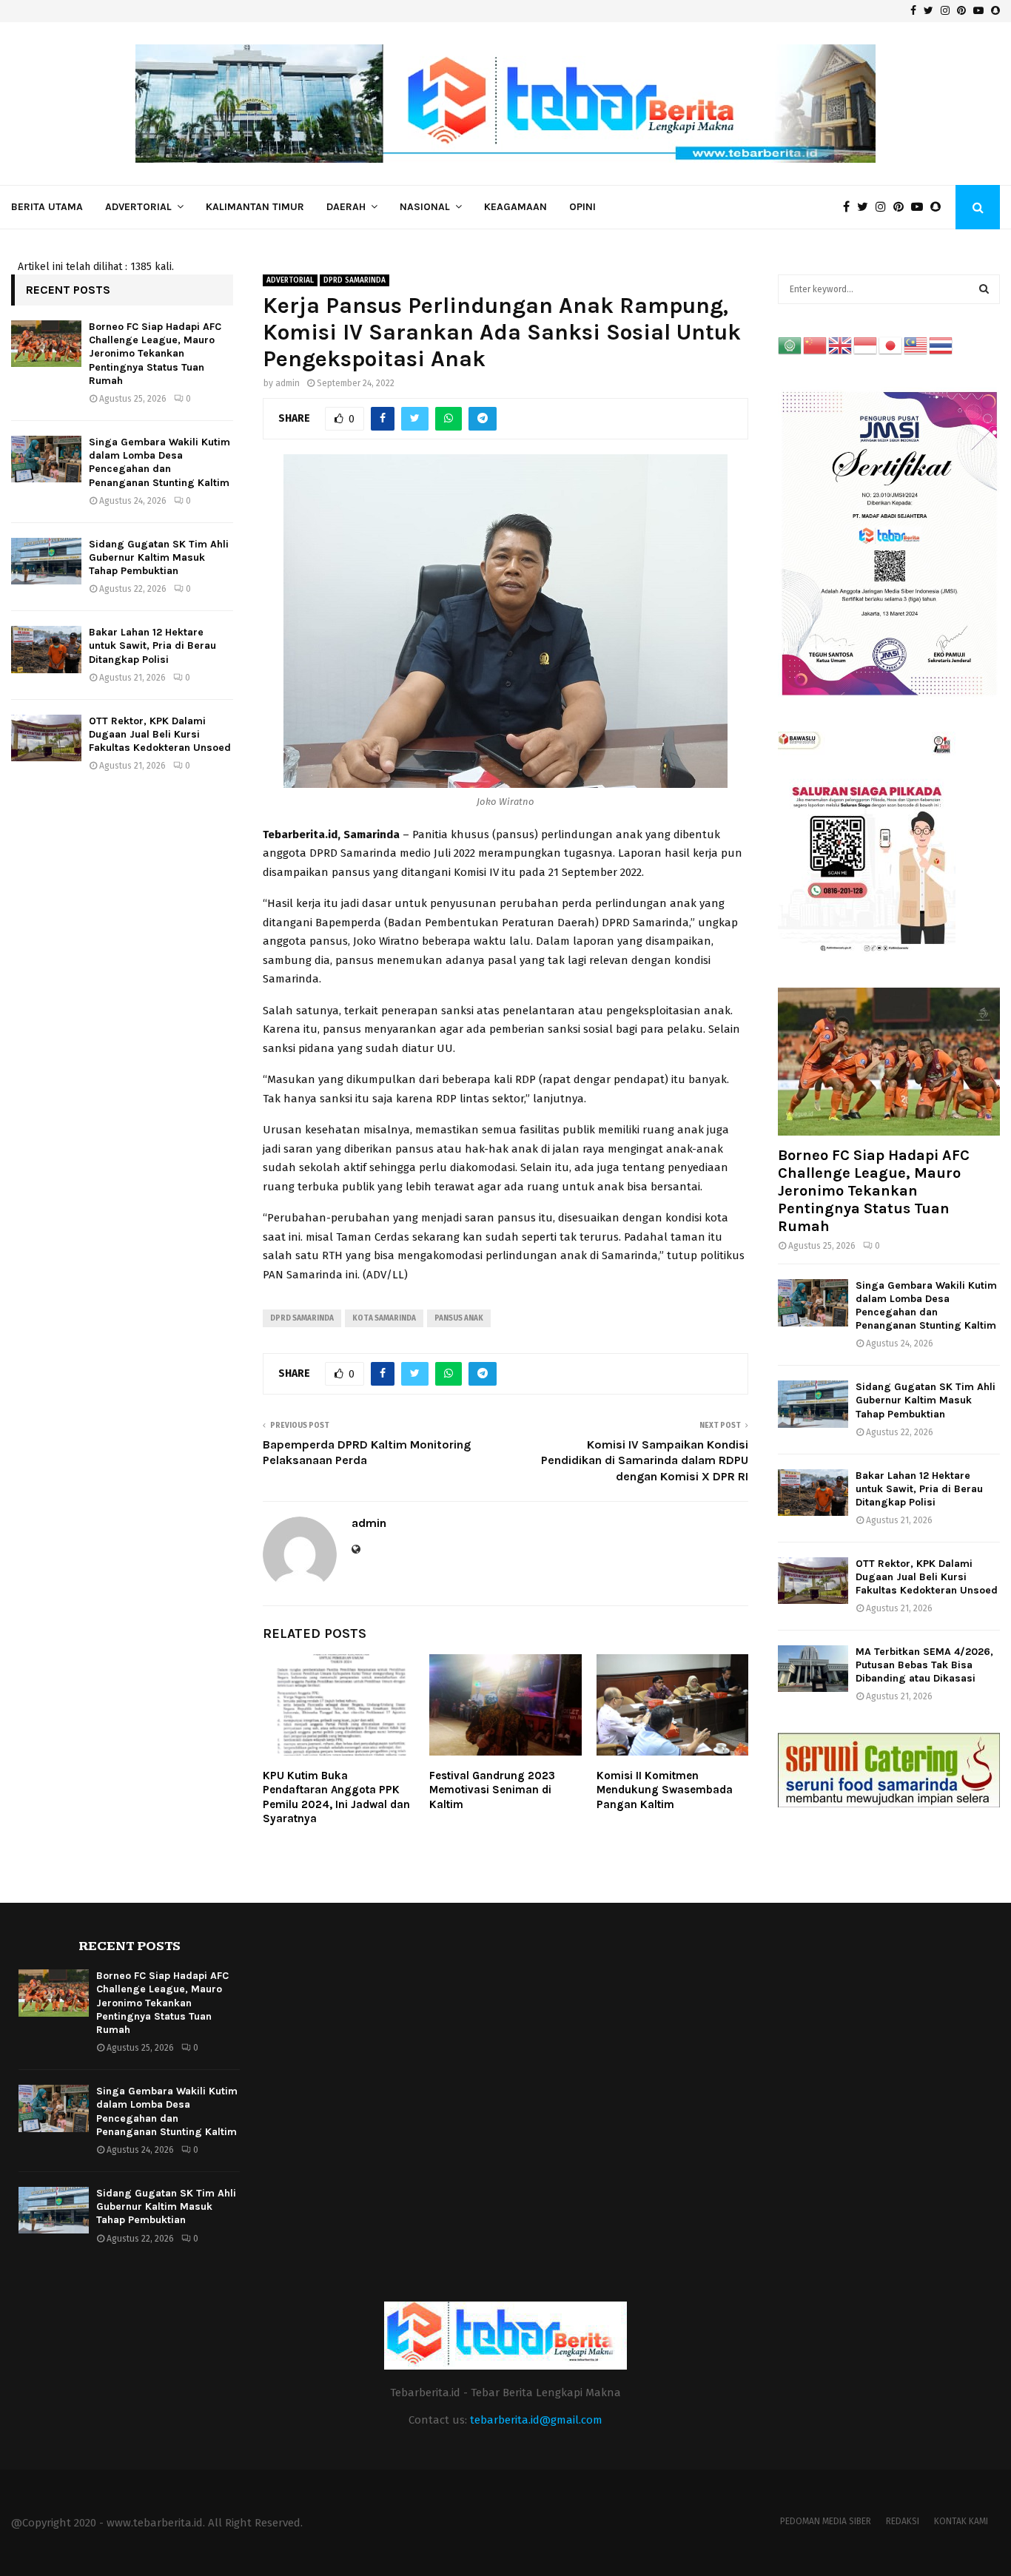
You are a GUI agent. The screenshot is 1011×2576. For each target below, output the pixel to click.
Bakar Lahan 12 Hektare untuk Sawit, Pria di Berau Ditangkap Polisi (152, 645)
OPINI (582, 207)
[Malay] (916, 345)
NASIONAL (425, 207)
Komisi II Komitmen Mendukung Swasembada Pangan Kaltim (665, 1790)
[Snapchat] (939, 207)
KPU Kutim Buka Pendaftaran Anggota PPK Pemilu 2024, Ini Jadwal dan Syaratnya (336, 1797)
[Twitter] (866, 207)
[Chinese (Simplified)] (816, 345)
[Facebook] (850, 207)
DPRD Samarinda (302, 1318)
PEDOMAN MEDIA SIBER (826, 2521)
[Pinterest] (902, 207)
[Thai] (941, 345)
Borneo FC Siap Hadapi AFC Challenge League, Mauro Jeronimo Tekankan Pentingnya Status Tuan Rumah (155, 354)
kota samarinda (384, 1318)
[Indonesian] (866, 345)
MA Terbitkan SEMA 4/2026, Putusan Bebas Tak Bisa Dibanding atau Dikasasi (924, 1665)
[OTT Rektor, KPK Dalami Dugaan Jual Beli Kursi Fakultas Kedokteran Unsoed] (46, 738)
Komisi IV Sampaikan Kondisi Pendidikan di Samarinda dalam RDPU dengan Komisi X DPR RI (645, 1460)
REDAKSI (903, 2521)
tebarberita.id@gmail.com (536, 2420)
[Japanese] (891, 345)
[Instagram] (884, 207)
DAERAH (346, 207)
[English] (841, 345)
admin (288, 383)
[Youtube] (921, 207)
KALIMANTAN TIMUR (255, 207)
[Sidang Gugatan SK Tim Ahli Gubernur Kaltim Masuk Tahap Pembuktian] (46, 561)
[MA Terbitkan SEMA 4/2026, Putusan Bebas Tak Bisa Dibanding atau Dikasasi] (813, 1669)
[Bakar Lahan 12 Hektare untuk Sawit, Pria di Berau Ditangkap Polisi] (46, 649)
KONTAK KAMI (961, 2521)
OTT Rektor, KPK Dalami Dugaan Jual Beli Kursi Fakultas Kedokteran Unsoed (160, 734)
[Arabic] (790, 345)
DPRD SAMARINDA (355, 280)
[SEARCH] (984, 289)
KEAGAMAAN (515, 207)
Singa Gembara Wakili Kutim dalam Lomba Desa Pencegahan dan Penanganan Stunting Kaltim (159, 462)
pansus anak (459, 1318)
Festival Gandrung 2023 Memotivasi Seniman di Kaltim (492, 1790)
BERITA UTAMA (47, 207)
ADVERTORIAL (138, 207)
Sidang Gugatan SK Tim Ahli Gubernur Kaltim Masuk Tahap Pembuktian (159, 557)
